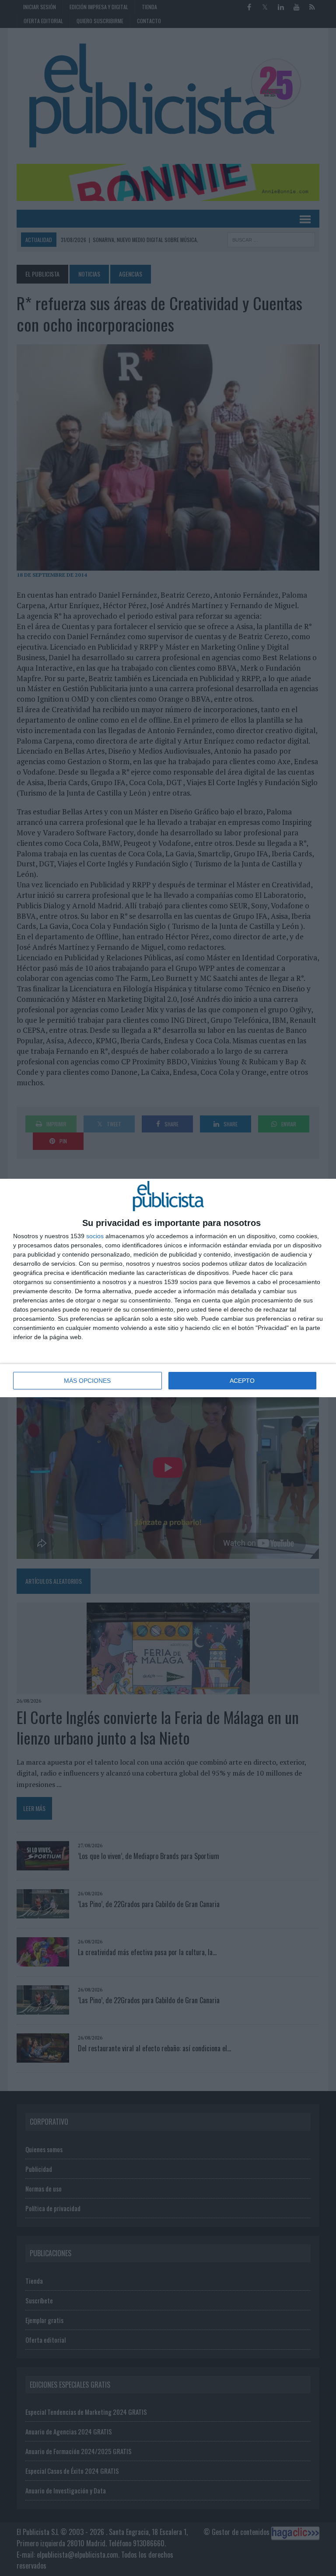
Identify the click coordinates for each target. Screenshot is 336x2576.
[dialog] (168, 1288)
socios (95, 1236)
